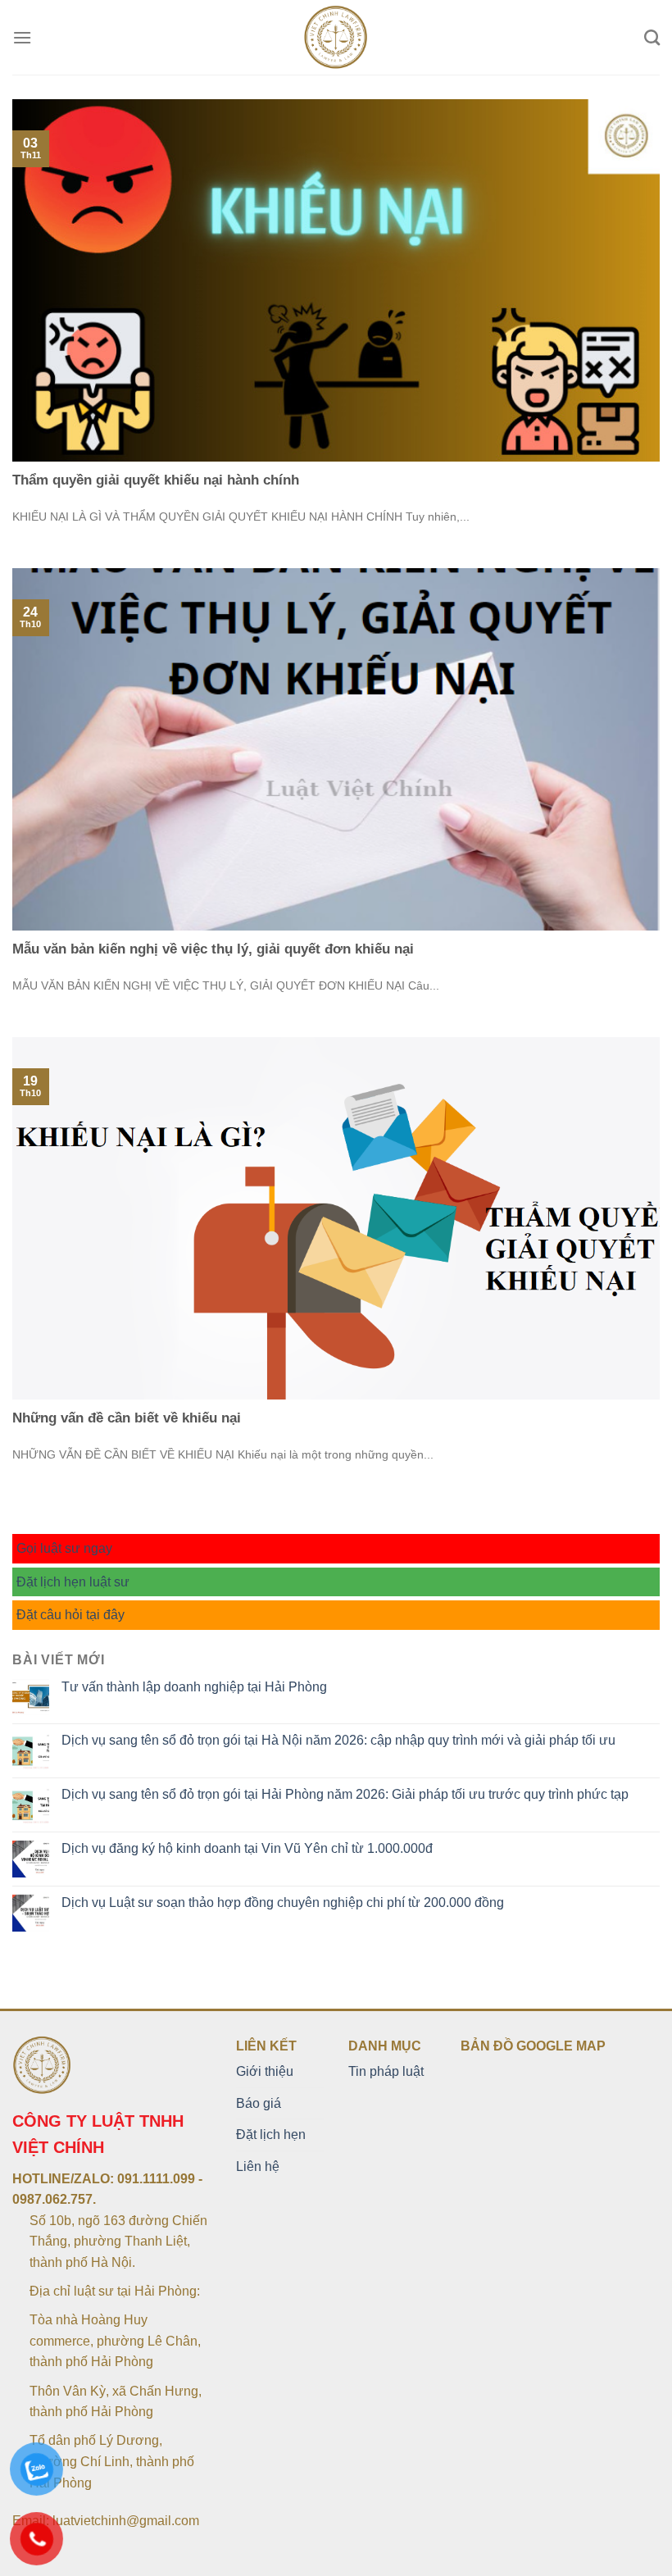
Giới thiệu (265, 2071)
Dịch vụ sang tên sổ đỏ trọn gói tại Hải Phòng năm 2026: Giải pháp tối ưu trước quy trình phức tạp (345, 1794)
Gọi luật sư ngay (64, 1548)
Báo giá (259, 2103)
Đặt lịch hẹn (271, 2135)
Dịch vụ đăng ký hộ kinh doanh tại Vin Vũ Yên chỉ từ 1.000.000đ (247, 1848)
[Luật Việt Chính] (336, 37)
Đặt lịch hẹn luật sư (73, 1582)
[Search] (652, 37)
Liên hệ (258, 2166)
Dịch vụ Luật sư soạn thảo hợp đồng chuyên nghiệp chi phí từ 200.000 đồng (283, 1902)
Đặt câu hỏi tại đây (70, 1615)
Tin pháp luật (386, 2071)
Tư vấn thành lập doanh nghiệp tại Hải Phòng (194, 1687)
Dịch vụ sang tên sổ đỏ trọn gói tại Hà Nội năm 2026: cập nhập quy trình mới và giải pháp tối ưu (338, 1740)
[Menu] (22, 37)
